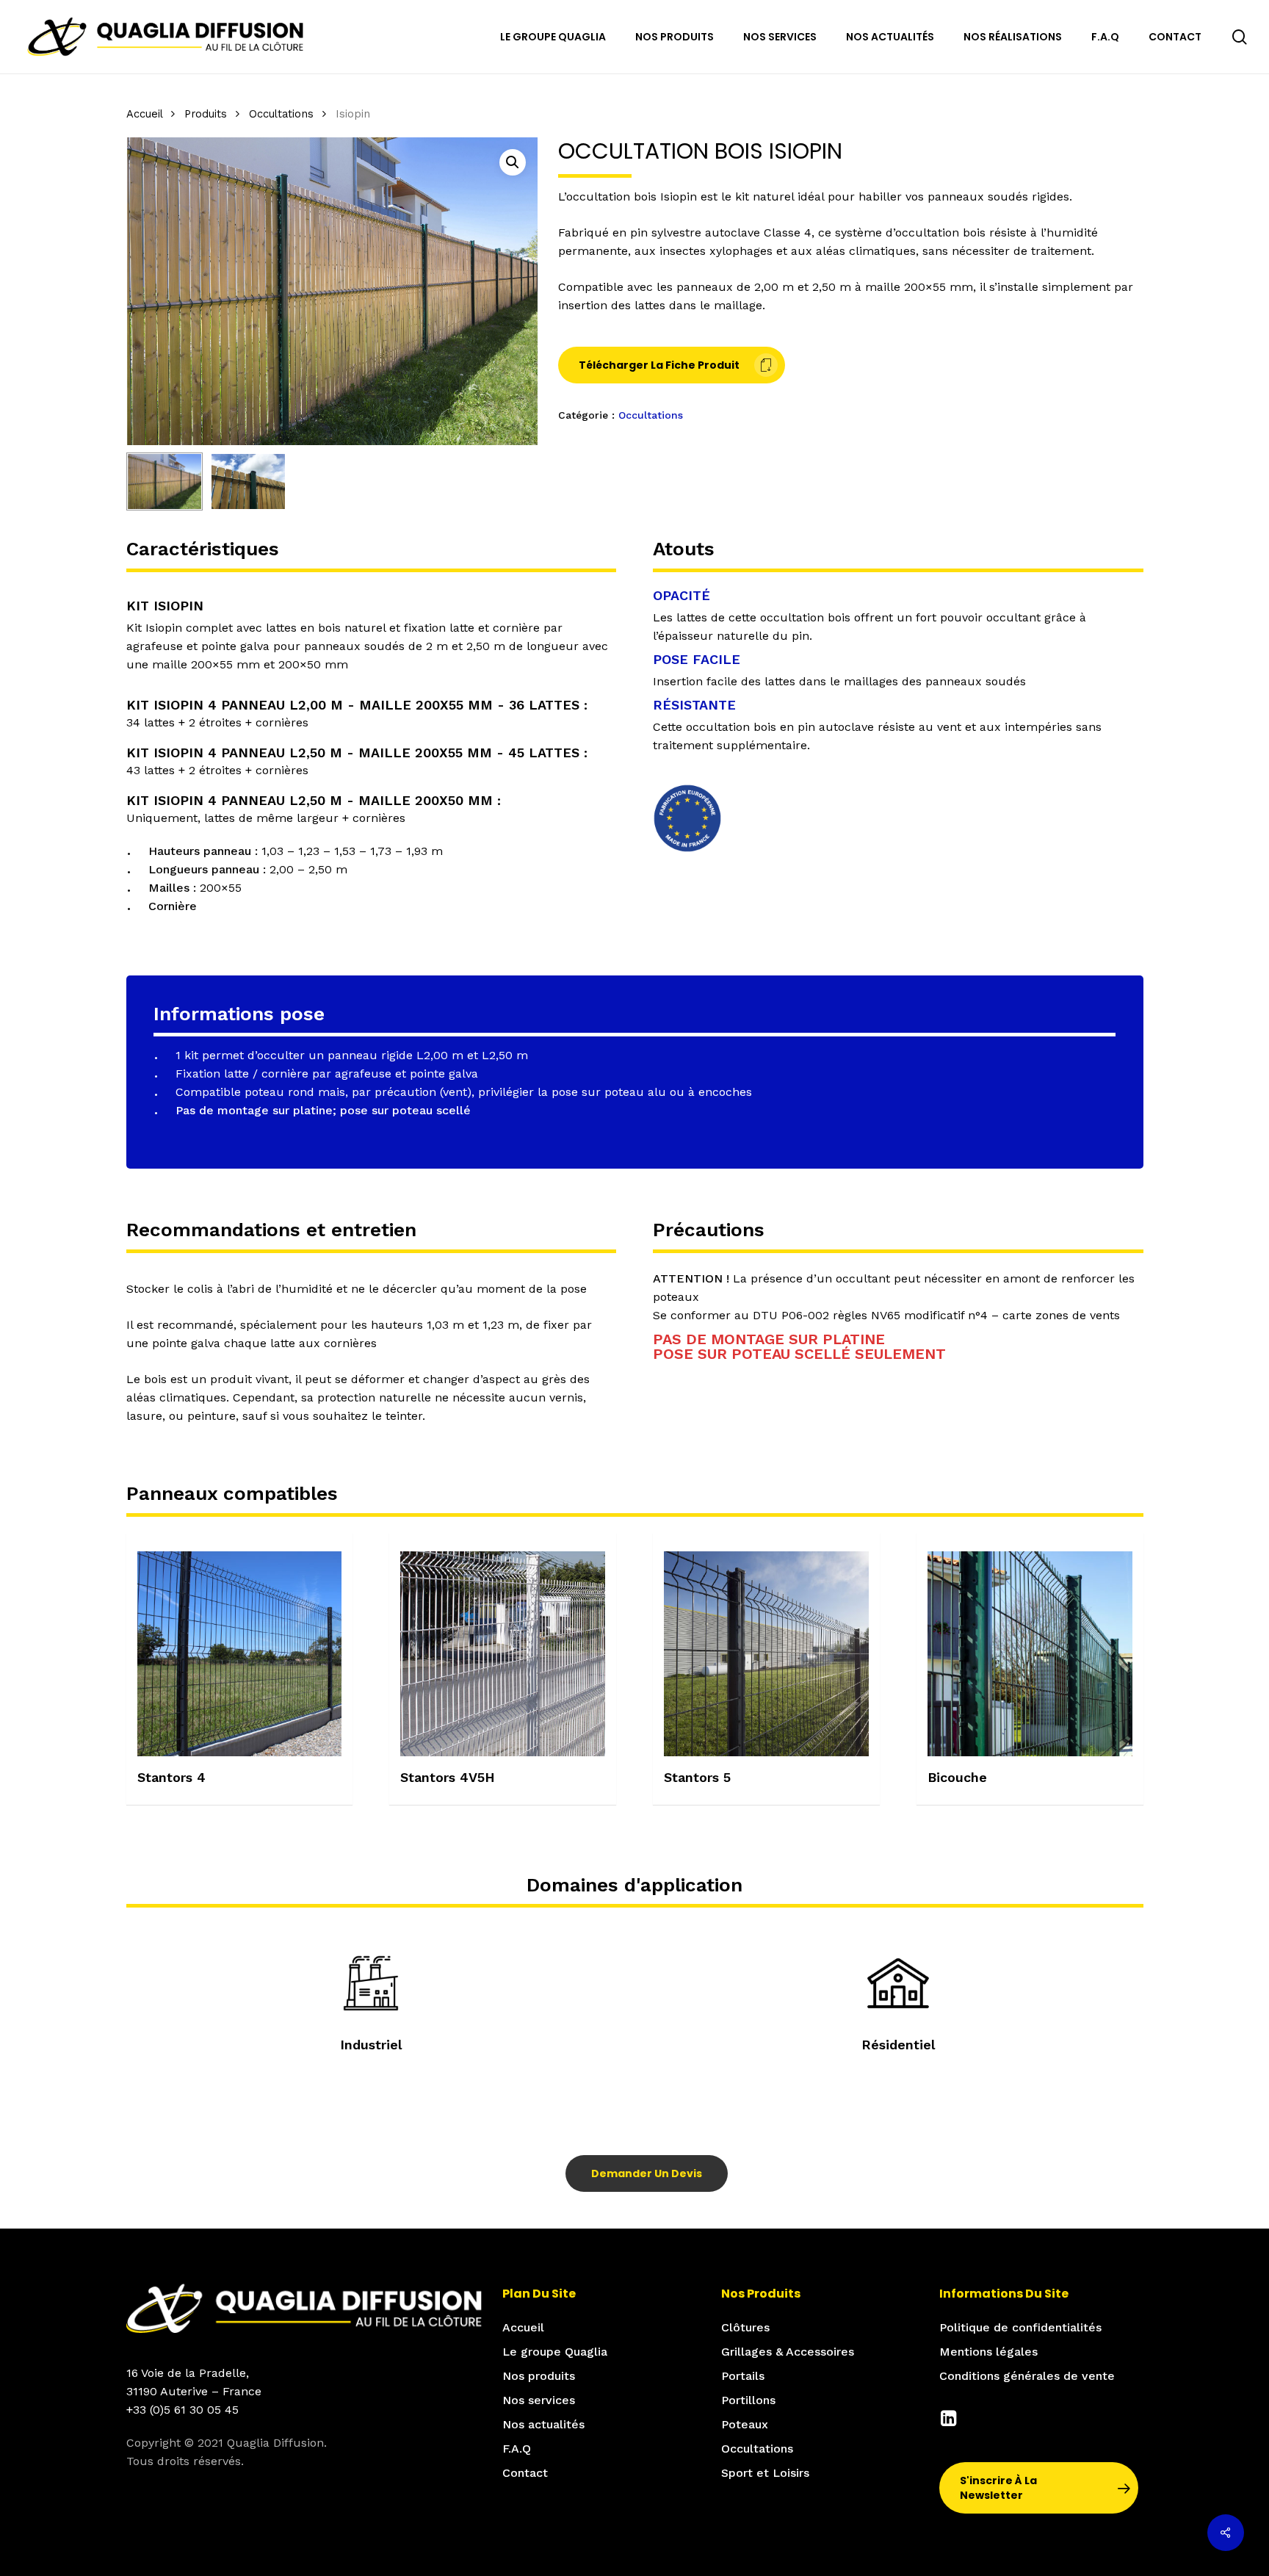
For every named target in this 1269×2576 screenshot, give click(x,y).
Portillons (748, 2400)
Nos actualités (543, 2424)
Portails (743, 2376)
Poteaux (745, 2424)
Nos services (539, 2400)
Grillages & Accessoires (788, 2352)
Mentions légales (988, 2352)
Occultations (281, 114)
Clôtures (745, 2327)
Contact (525, 2473)
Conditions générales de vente (1027, 2376)
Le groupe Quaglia (555, 2352)
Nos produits (539, 2376)
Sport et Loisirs (765, 2473)
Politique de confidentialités (1020, 2327)
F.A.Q (517, 2449)
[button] (513, 162)
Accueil (144, 114)
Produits (206, 114)
